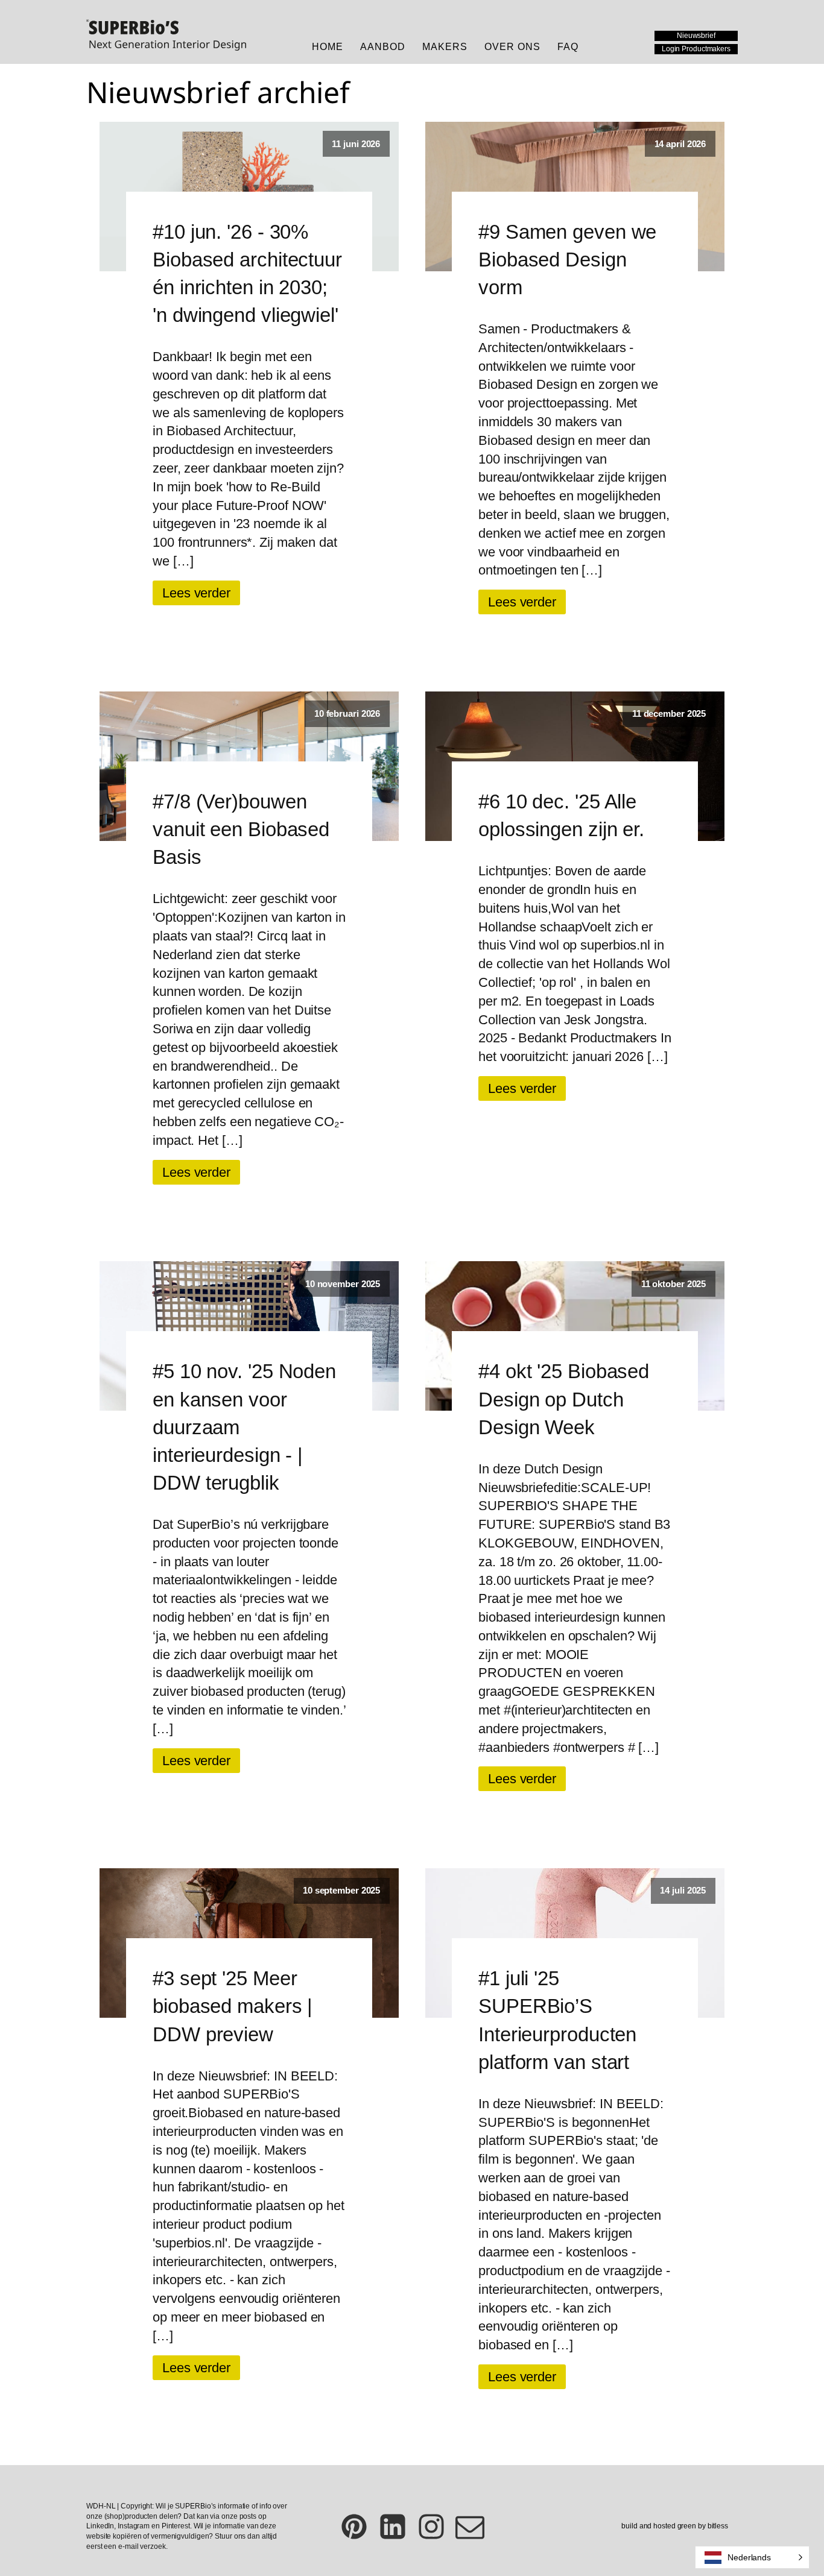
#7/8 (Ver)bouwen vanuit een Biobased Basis (241, 829)
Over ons (512, 47)
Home (328, 47)
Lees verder (196, 593)
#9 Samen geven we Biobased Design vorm (567, 260)
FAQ (568, 47)
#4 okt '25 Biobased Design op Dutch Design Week (564, 1399)
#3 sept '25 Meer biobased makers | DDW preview (233, 2006)
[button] (752, 2557)
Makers (445, 47)
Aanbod (383, 47)
